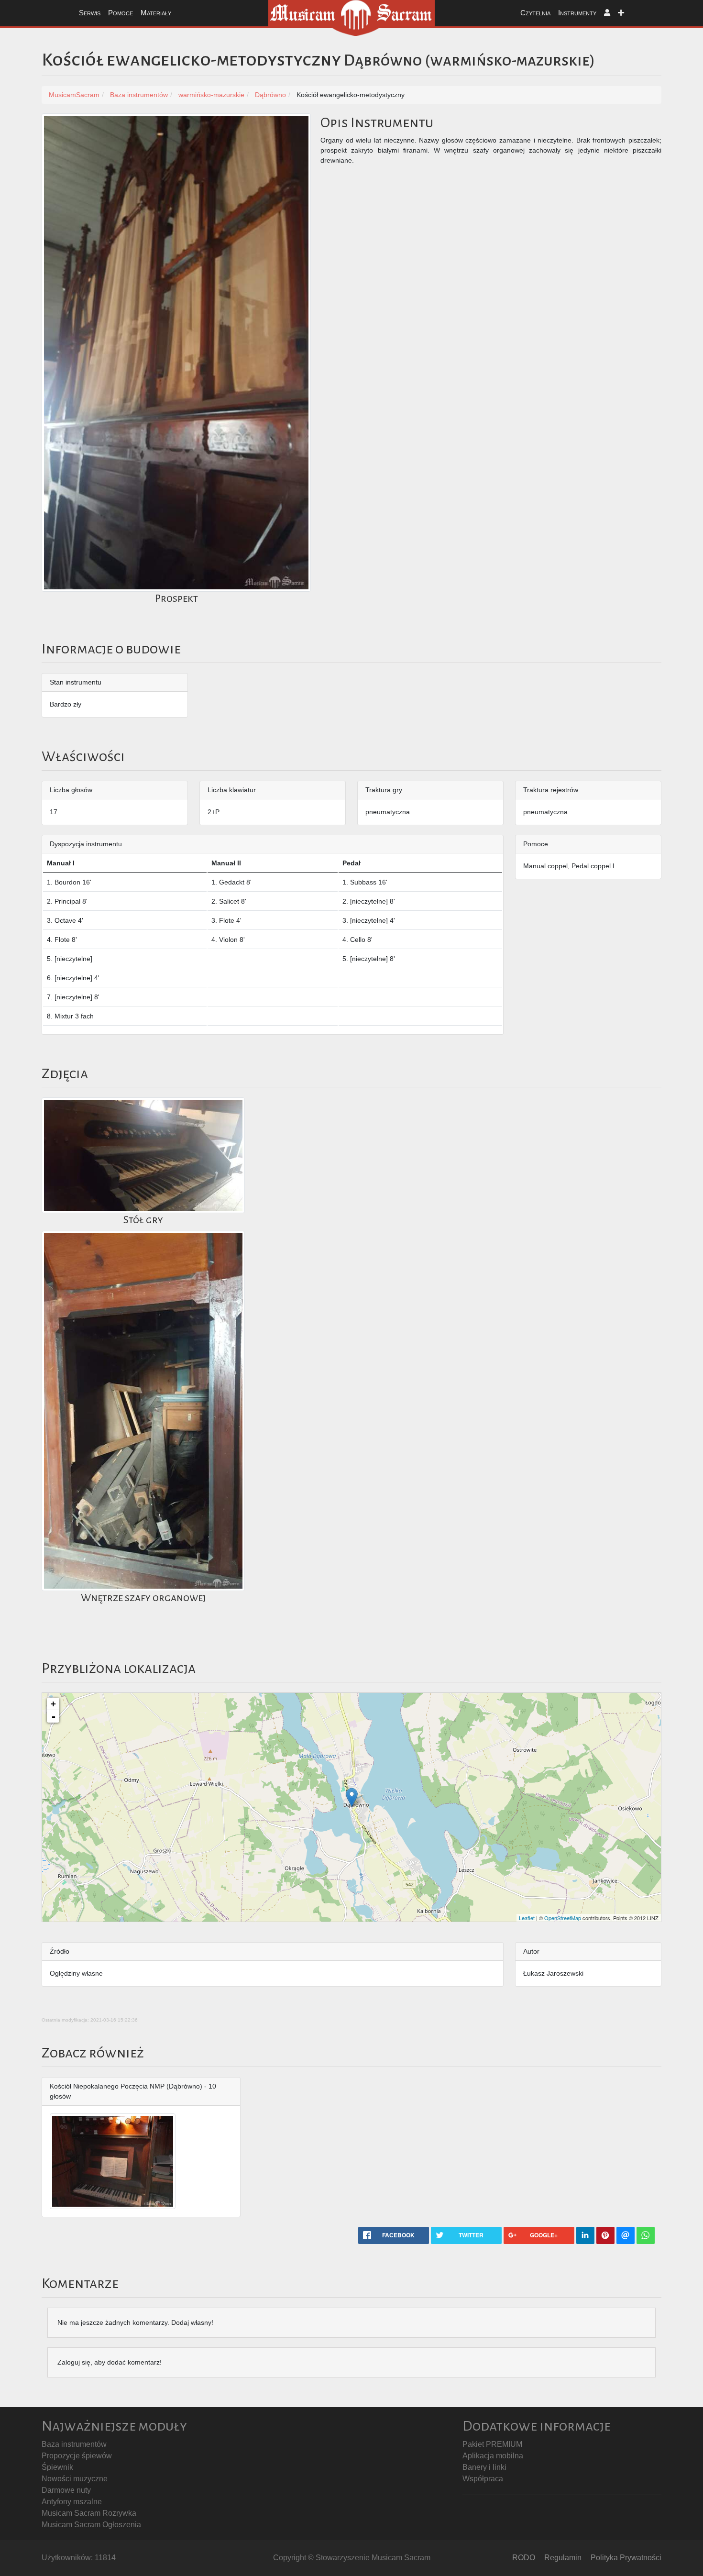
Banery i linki (484, 2467)
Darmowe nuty (66, 2490)
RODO (524, 2558)
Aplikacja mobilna (493, 2456)
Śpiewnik (57, 2467)
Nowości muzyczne (75, 2479)
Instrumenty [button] (577, 13)
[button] (607, 13)
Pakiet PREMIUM (492, 2444)
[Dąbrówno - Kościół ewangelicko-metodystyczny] (352, 1797)
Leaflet (527, 1918)
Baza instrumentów (74, 2444)
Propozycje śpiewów (77, 2456)
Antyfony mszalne (72, 2502)
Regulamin (563, 2558)
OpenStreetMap (563, 1918)
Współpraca (483, 2479)
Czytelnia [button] (535, 13)
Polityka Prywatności (626, 2558)
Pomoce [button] (121, 13)
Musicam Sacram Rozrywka (89, 2513)
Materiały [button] (156, 13)
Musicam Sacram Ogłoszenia (91, 2525)
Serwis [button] (90, 13)
